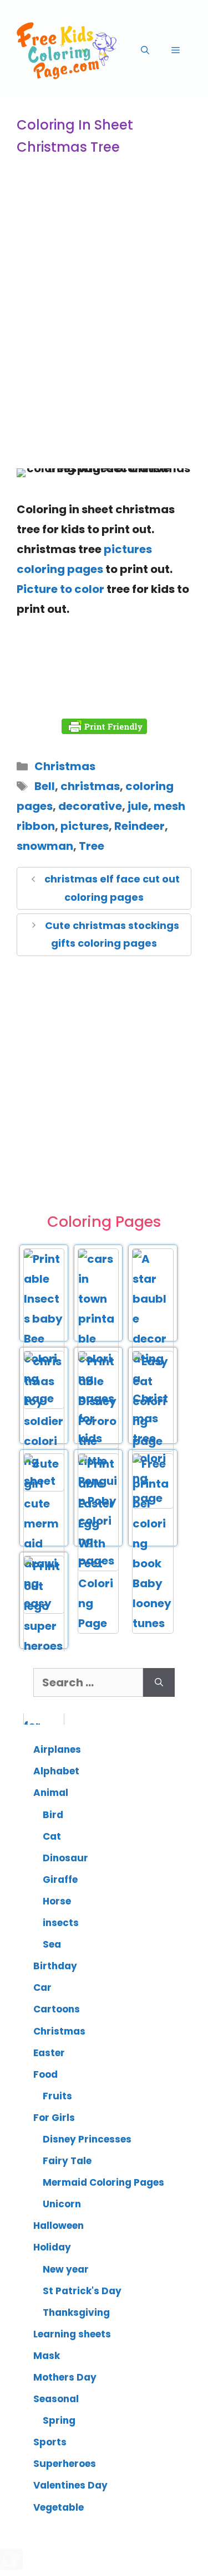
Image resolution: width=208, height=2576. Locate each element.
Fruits (57, 2096)
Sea (52, 1944)
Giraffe (60, 1880)
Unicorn (62, 2204)
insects (61, 1923)
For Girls (54, 2118)
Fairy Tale (67, 2161)
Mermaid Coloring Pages (103, 2182)
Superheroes (65, 2464)
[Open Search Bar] (145, 50)
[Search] (159, 1682)
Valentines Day (70, 2485)
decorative (90, 806)
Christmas (65, 766)
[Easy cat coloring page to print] (153, 1441)
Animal (51, 1793)
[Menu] (176, 50)
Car (42, 1988)
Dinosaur (65, 1858)
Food (45, 2074)
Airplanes (57, 1749)
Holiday (52, 2247)
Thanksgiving (76, 2312)
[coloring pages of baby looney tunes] (153, 1623)
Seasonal (56, 2399)
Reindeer (139, 826)
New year (66, 2269)
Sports (50, 2442)
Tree (92, 846)
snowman (45, 846)
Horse (57, 1901)
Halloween (59, 2226)
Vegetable (59, 2507)
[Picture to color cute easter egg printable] (98, 1623)
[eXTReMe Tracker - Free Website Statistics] (11, 2566)
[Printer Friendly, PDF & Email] (104, 726)
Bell (45, 786)
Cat (52, 1836)
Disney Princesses (87, 2139)
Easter (49, 2053)
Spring (59, 2420)
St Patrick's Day (82, 2291)
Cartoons (57, 2009)
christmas (90, 786)
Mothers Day (65, 2377)
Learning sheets (72, 2334)
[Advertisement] (104, 342)
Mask (47, 2356)
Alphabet (56, 1771)
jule (138, 806)
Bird (53, 1815)
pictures (85, 826)
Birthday (55, 1966)
